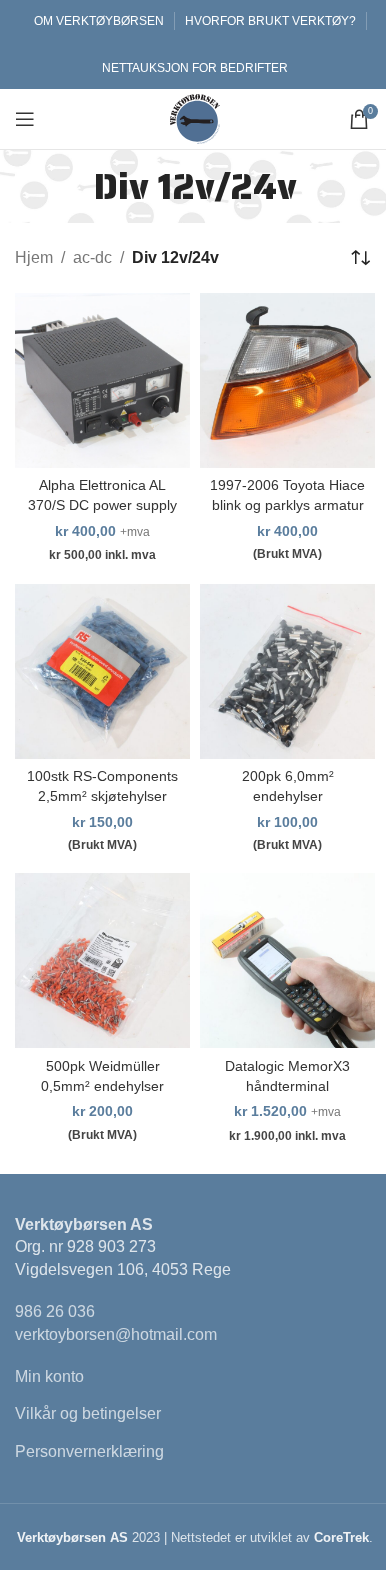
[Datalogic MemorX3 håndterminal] (287, 960)
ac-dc (92, 257)
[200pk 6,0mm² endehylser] (287, 671)
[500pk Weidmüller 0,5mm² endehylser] (102, 960)
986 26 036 (55, 1311)
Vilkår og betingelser (88, 1413)
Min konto (49, 1376)
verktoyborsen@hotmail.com (116, 1334)
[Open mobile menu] (25, 119)
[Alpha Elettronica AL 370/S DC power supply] (102, 380)
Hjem (34, 257)
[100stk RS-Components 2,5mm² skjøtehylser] (102, 671)
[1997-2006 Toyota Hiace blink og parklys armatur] (287, 380)
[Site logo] (195, 117)
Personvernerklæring (89, 1451)
